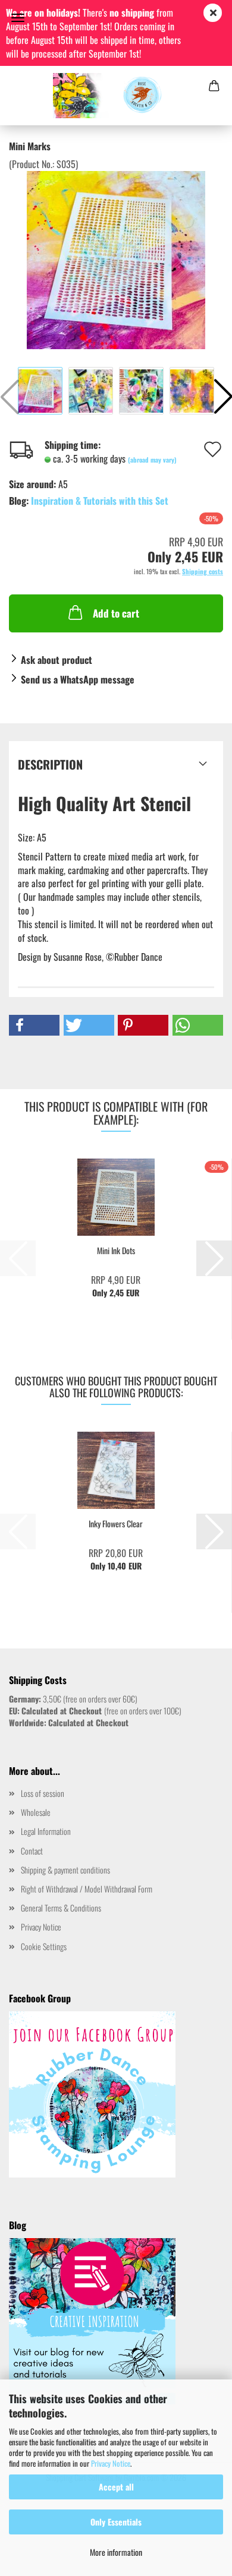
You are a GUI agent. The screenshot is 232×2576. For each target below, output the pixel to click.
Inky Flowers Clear (116, 1524)
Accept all (116, 2487)
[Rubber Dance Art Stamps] (116, 96)
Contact (32, 1851)
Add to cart (116, 613)
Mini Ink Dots (116, 1251)
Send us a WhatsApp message (78, 679)
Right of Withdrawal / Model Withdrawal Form (87, 1889)
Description (50, 764)
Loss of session (43, 1793)
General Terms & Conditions (61, 1908)
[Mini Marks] (116, 259)
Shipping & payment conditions (65, 1870)
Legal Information (46, 1831)
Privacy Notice (111, 2463)
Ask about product (57, 660)
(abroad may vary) (152, 460)
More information (116, 2552)
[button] (34, 1025)
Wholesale (36, 1812)
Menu (18, 18)
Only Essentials (116, 2522)
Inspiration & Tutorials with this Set (100, 501)
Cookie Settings (44, 1946)
